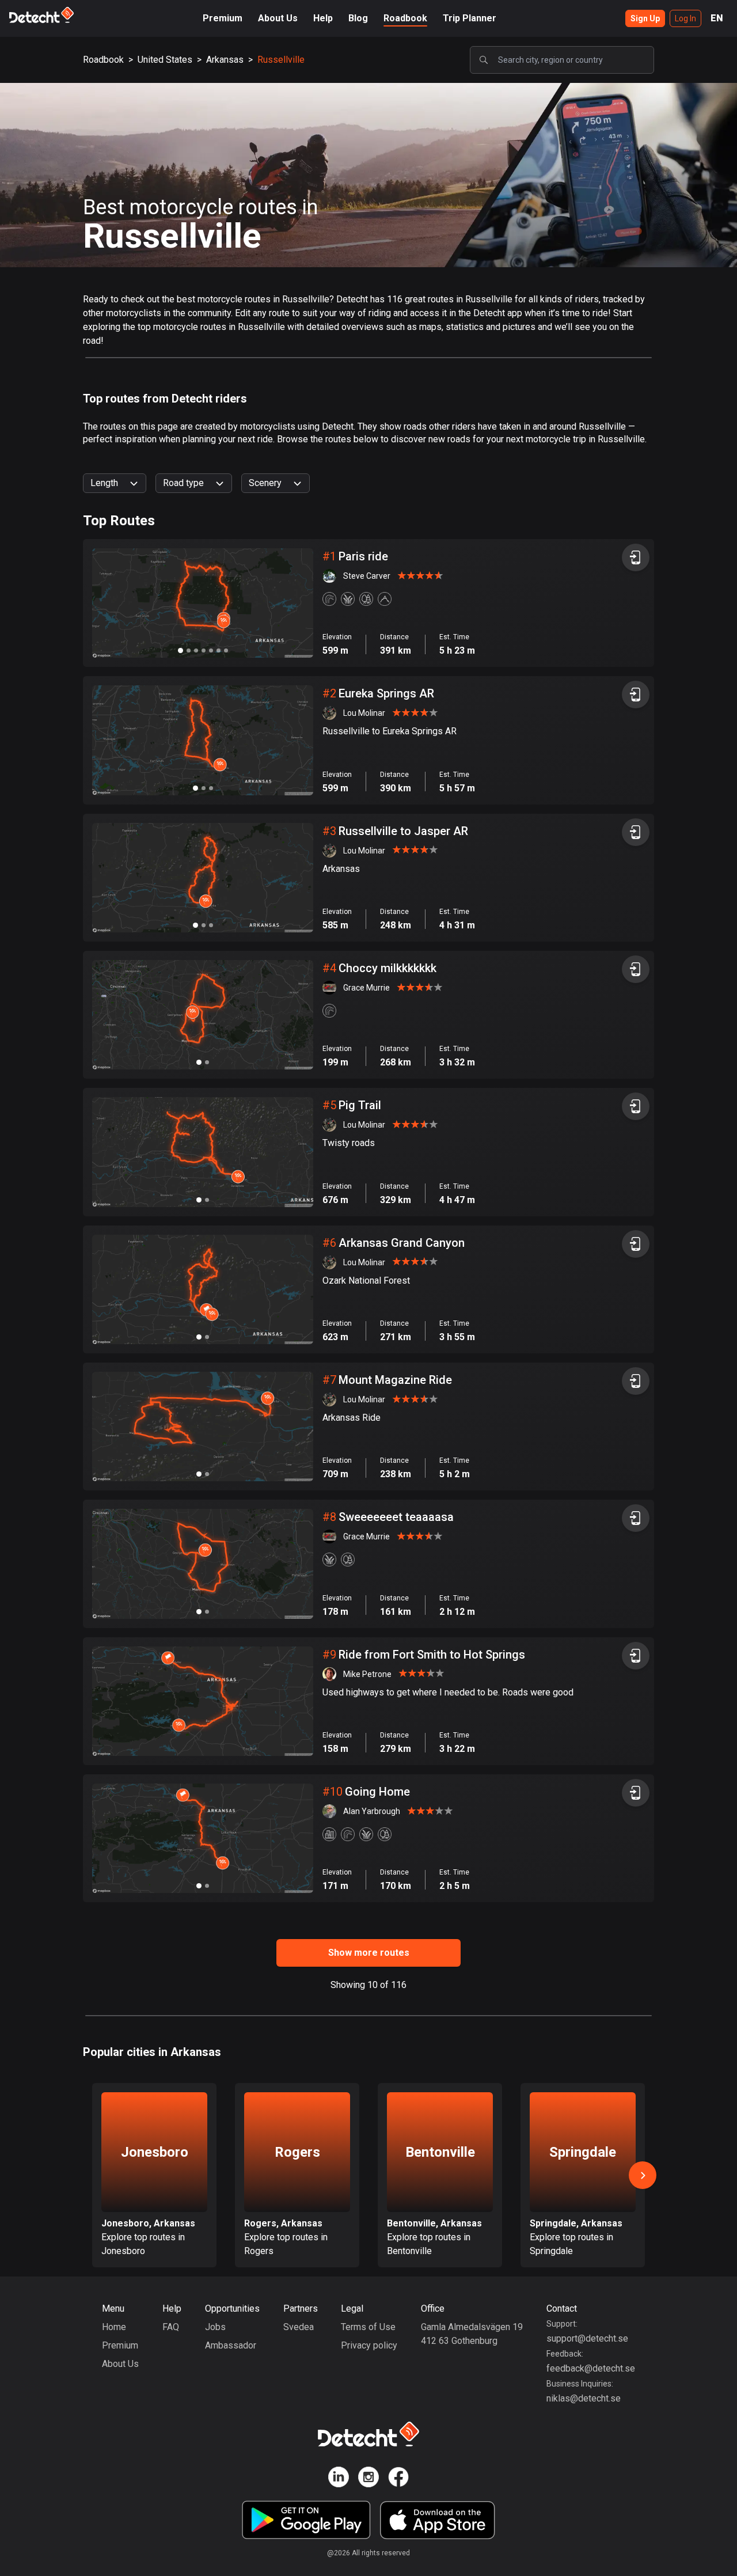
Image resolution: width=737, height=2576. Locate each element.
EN (717, 18)
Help (323, 18)
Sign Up (645, 18)
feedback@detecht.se (591, 2368)
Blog (358, 18)
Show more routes (369, 1953)
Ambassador (231, 2345)
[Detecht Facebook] (398, 2479)
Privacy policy (369, 2345)
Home (114, 2327)
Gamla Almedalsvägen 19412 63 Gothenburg (472, 2334)
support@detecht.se (587, 2338)
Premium (223, 18)
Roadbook (405, 18)
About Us (278, 18)
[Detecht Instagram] (368, 2479)
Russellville (281, 60)
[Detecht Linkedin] (339, 2479)
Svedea (299, 2327)
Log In (685, 18)
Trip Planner (470, 18)
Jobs (215, 2327)
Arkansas (225, 60)
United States (165, 60)
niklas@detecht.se (584, 2398)
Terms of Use (368, 2327)
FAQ (171, 2327)
